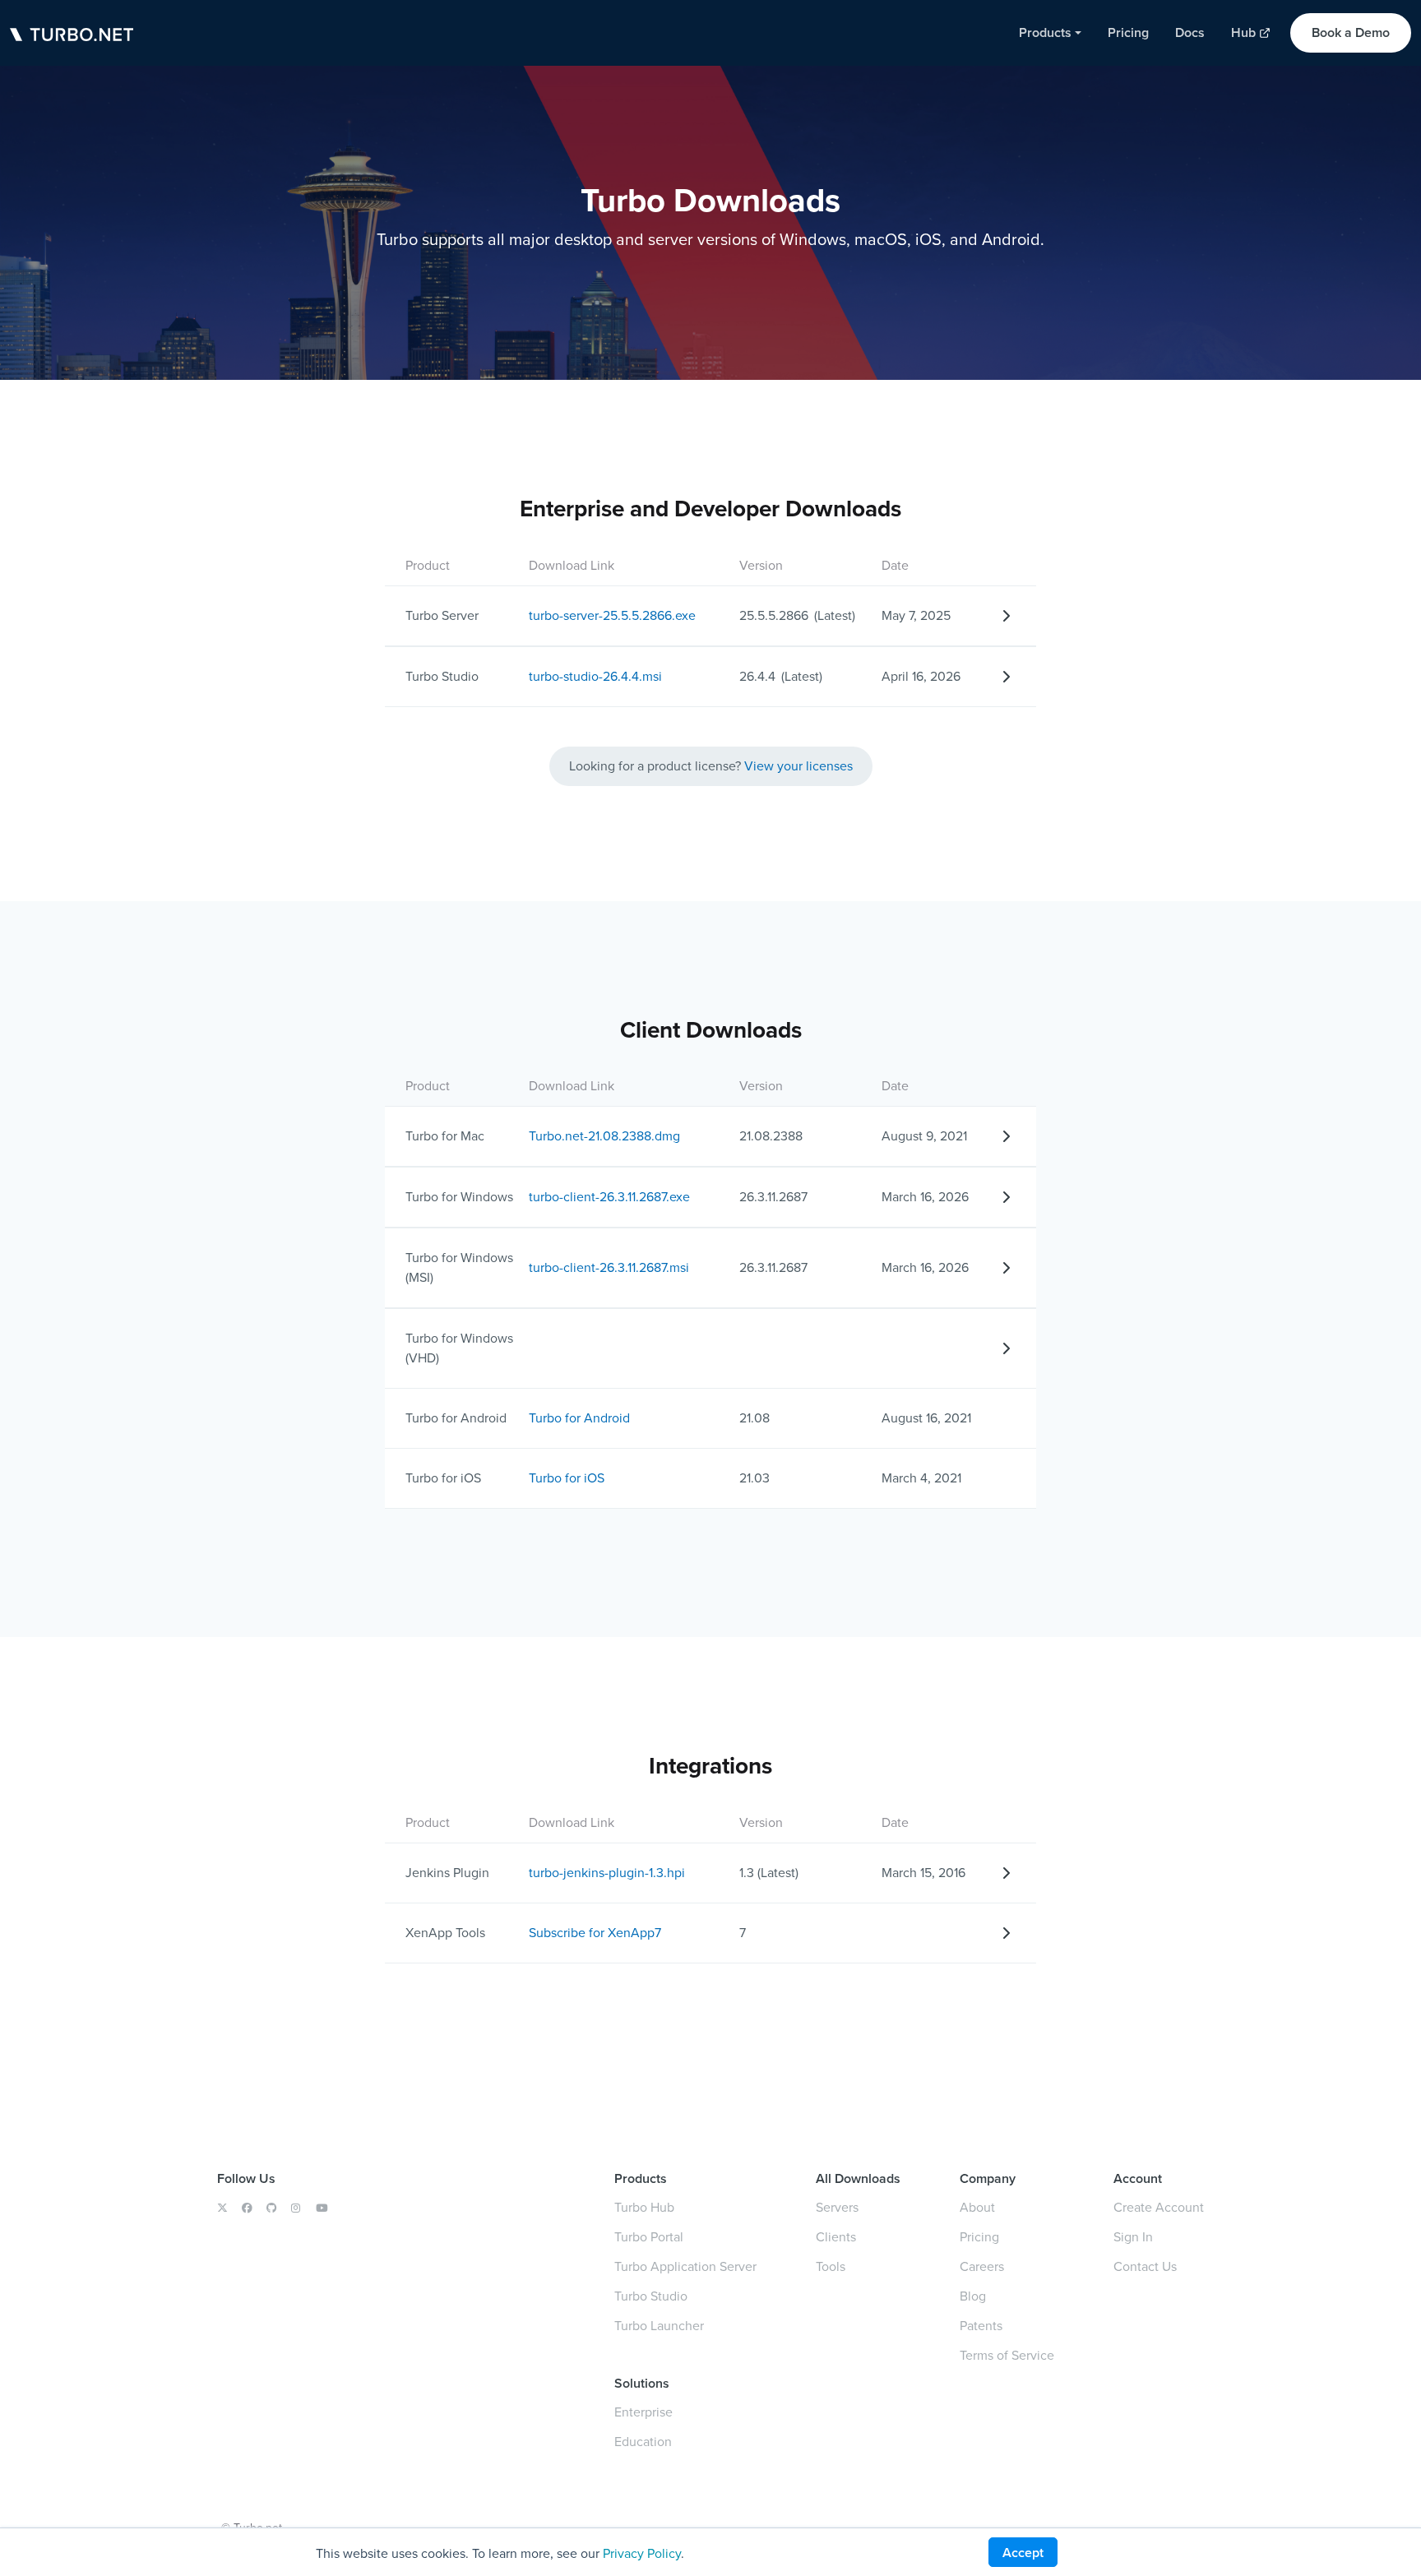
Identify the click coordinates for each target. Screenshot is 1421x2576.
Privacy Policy (642, 2553)
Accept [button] (1023, 2553)
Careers (982, 2266)
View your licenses (798, 766)
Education (643, 2442)
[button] (1050, 33)
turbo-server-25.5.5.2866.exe (612, 615)
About (977, 2207)
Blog (973, 2296)
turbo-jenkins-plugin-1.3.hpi (607, 1873)
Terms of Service (1007, 2355)
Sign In (1133, 2237)
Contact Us (1145, 2266)
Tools (831, 2266)
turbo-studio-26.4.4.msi (595, 676)
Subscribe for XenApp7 (595, 1933)
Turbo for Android (579, 1418)
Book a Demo (1351, 32)
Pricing (979, 2237)
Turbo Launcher (659, 2326)
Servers (837, 2207)
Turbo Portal (649, 2237)
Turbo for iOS (567, 1478)
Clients (836, 2237)
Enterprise (643, 2412)
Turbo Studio (651, 2296)
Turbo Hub (644, 2207)
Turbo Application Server (685, 2266)
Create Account (1159, 2207)
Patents (981, 2326)
